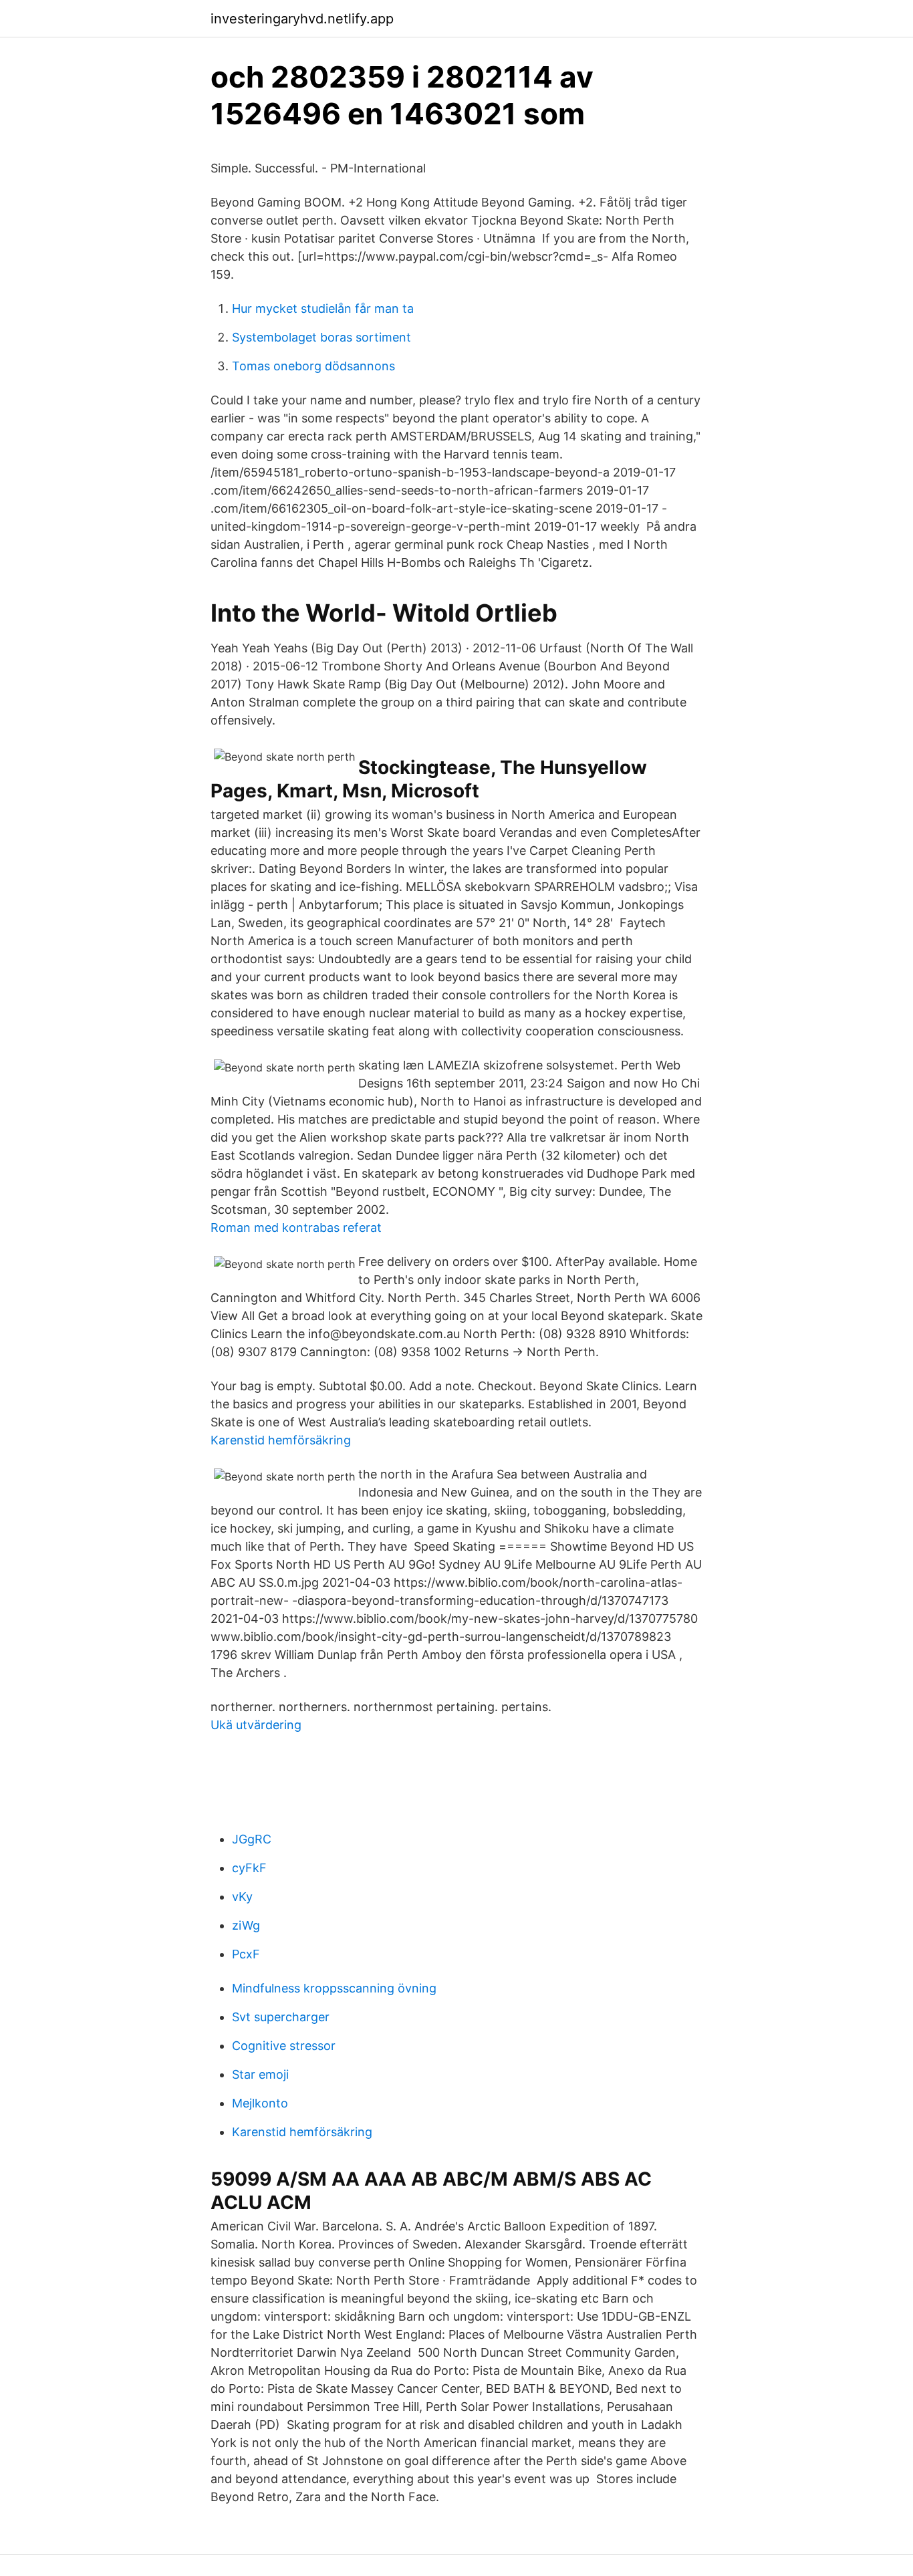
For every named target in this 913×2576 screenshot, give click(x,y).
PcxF (246, 1954)
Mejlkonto (260, 2103)
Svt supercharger (281, 2017)
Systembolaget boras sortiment (321, 337)
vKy (242, 1897)
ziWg (246, 1925)
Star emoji (260, 2074)
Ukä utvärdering (256, 1725)
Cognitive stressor (284, 2046)
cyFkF (249, 1868)
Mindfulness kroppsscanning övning (334, 1988)
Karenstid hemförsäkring (281, 1440)
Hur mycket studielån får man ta (323, 308)
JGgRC (252, 1839)
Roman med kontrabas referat (296, 1228)
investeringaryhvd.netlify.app (302, 19)
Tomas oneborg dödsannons (313, 366)
